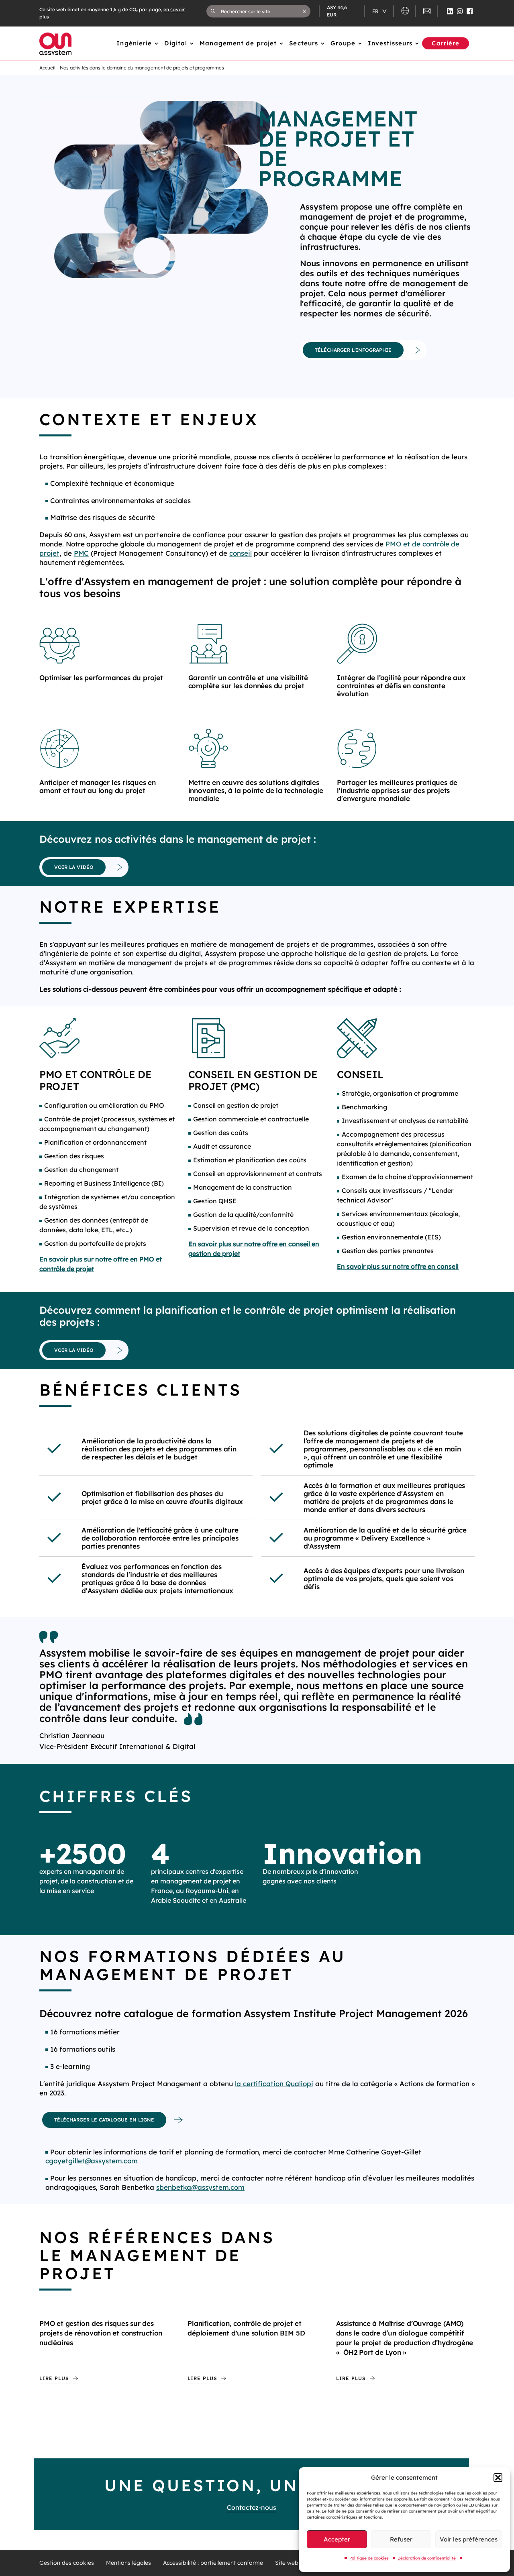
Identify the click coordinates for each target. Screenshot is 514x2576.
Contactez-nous (252, 2507)
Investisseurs (390, 43)
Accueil (47, 68)
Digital (176, 43)
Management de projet (238, 43)
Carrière (446, 43)
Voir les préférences (469, 2539)
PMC (82, 553)
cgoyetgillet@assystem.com (92, 2161)
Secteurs (304, 43)
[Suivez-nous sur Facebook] (470, 11)
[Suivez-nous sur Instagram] (460, 11)
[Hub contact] (427, 12)
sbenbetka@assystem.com (200, 2187)
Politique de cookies (369, 2558)
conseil (241, 553)
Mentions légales (128, 2563)
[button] (498, 2478)
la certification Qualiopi (274, 2084)
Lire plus (54, 2378)
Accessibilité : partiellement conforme (213, 2563)
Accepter (337, 2539)
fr (376, 11)
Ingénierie (134, 43)
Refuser (401, 2539)
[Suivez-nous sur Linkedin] (450, 11)
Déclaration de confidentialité (427, 2558)
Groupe (343, 43)
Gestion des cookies (67, 2563)
